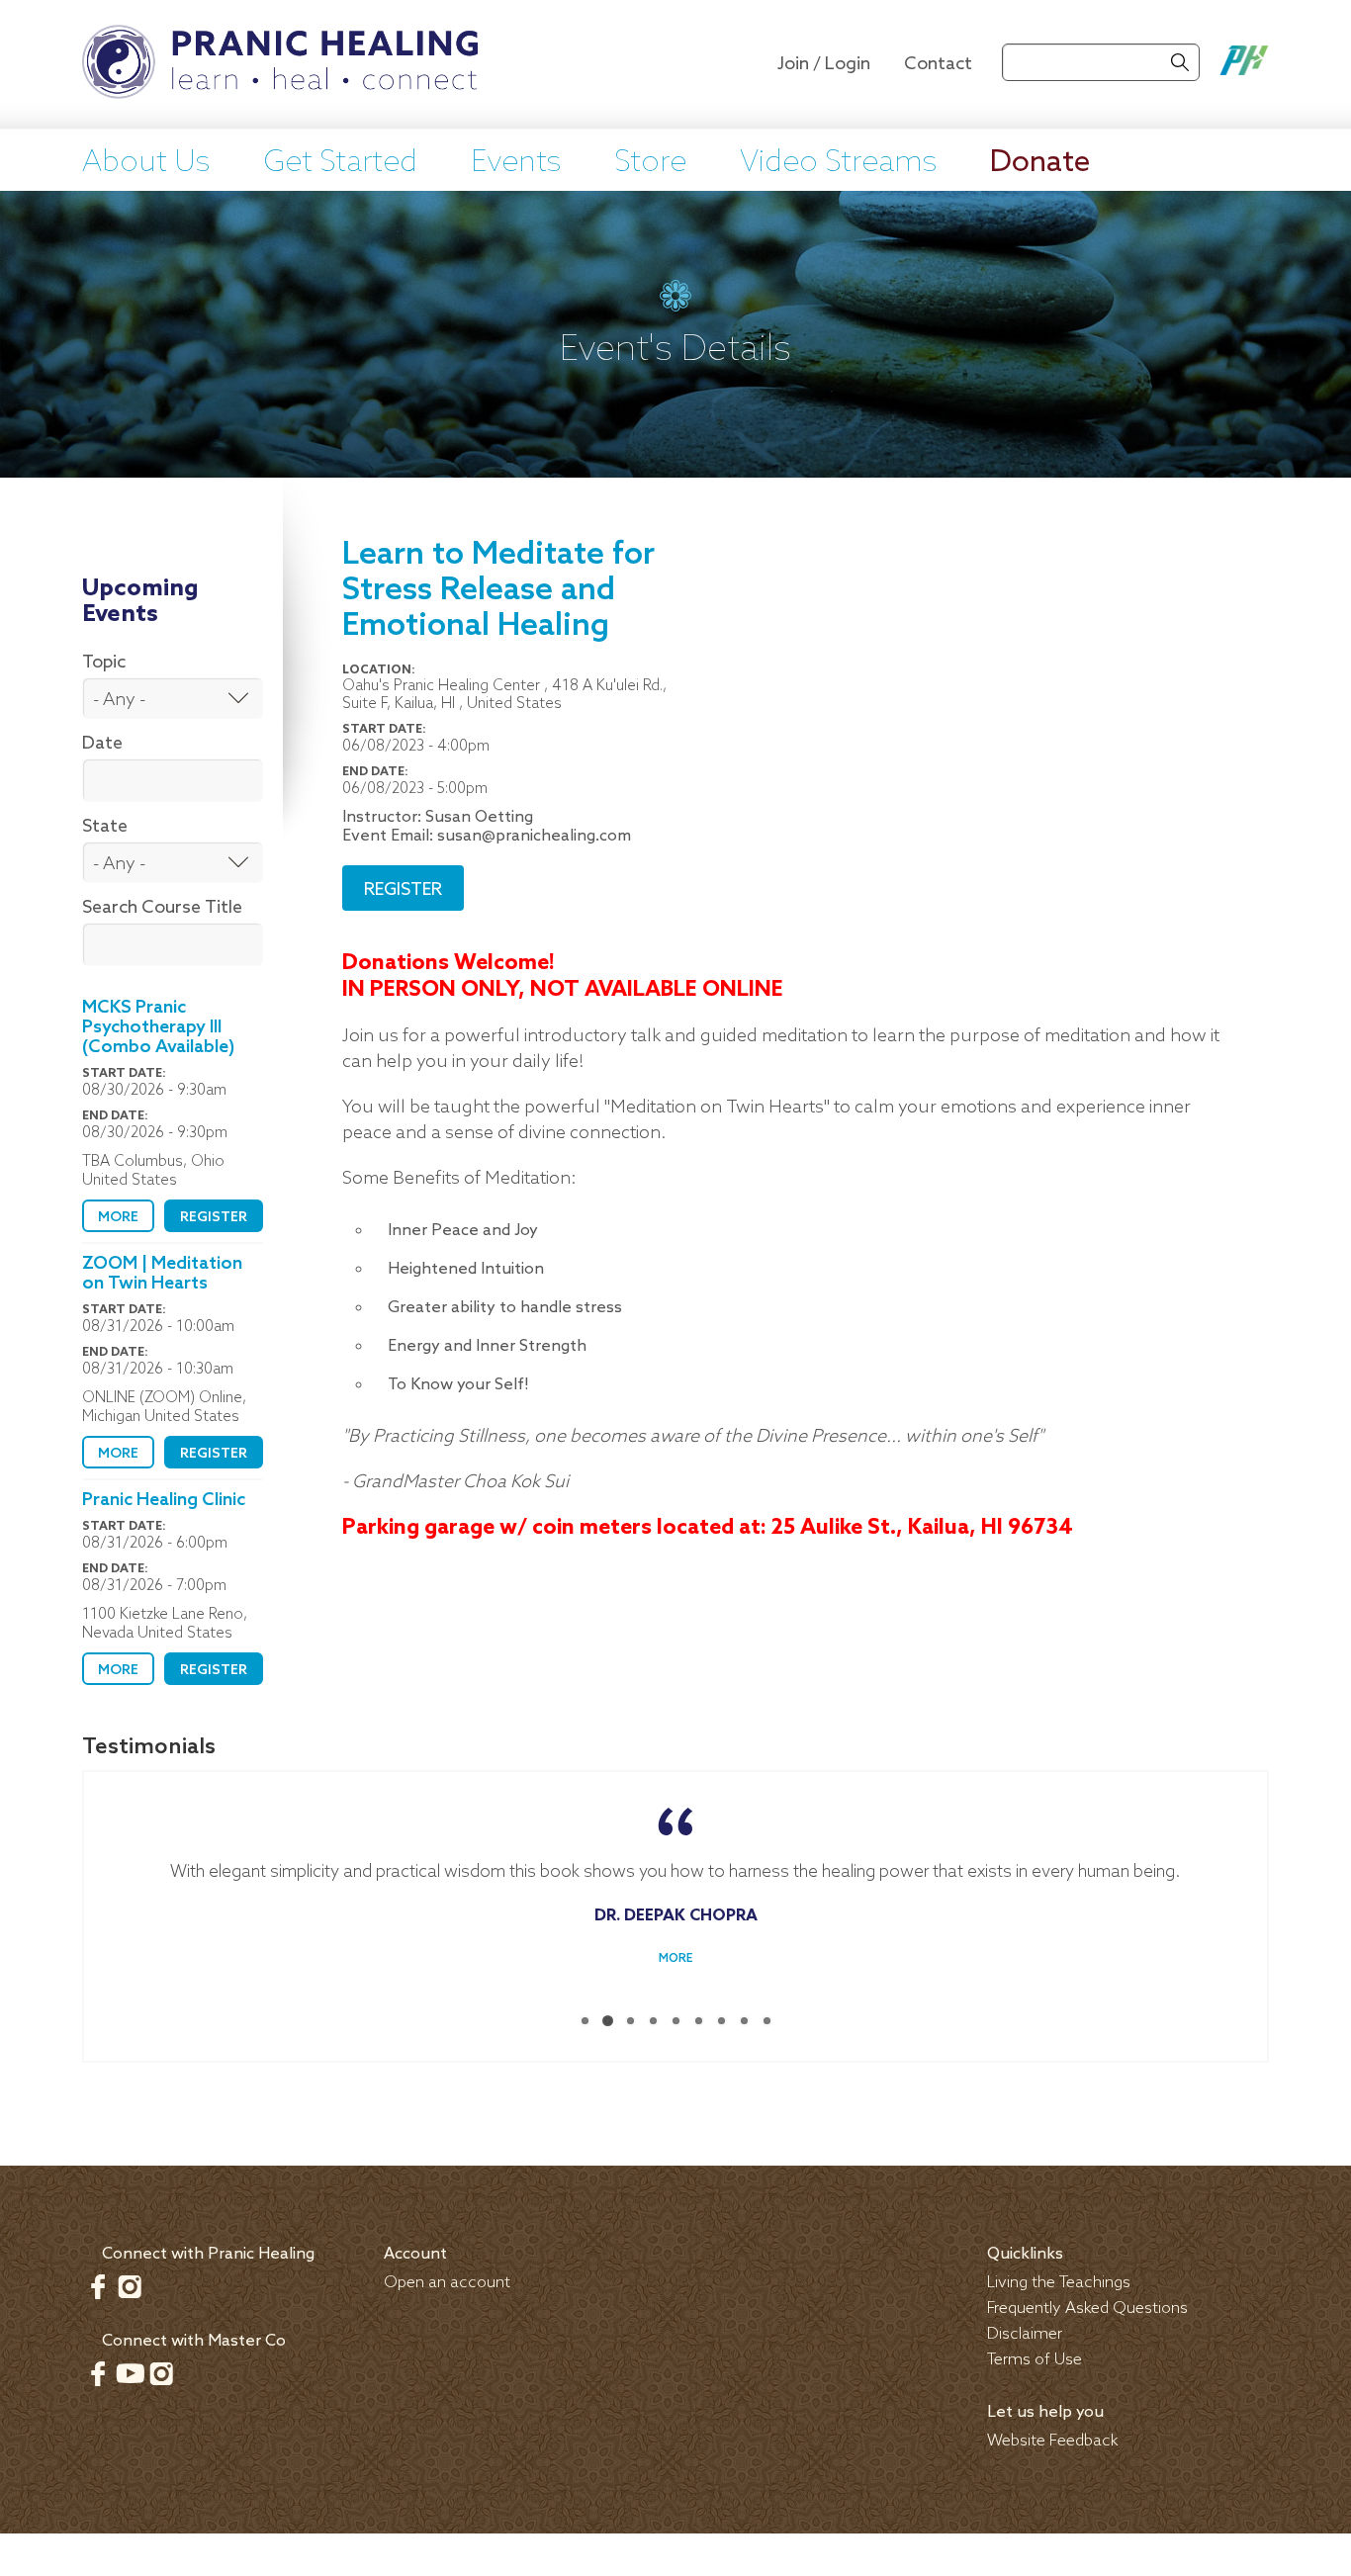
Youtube (130, 2368)
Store (650, 163)
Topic (104, 663)
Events (516, 163)
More (118, 1218)
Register (214, 1218)
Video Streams (838, 163)
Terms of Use (1035, 2355)
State (105, 827)
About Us (146, 163)
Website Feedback (1053, 2436)
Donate (1040, 163)
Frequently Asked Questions (1087, 2304)
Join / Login (824, 64)
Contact (938, 64)
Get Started (340, 163)
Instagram (130, 2281)
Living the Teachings (1059, 2278)
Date (102, 744)
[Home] (280, 64)
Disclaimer (1025, 2329)
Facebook (98, 2281)
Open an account (447, 2278)
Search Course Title (162, 908)
